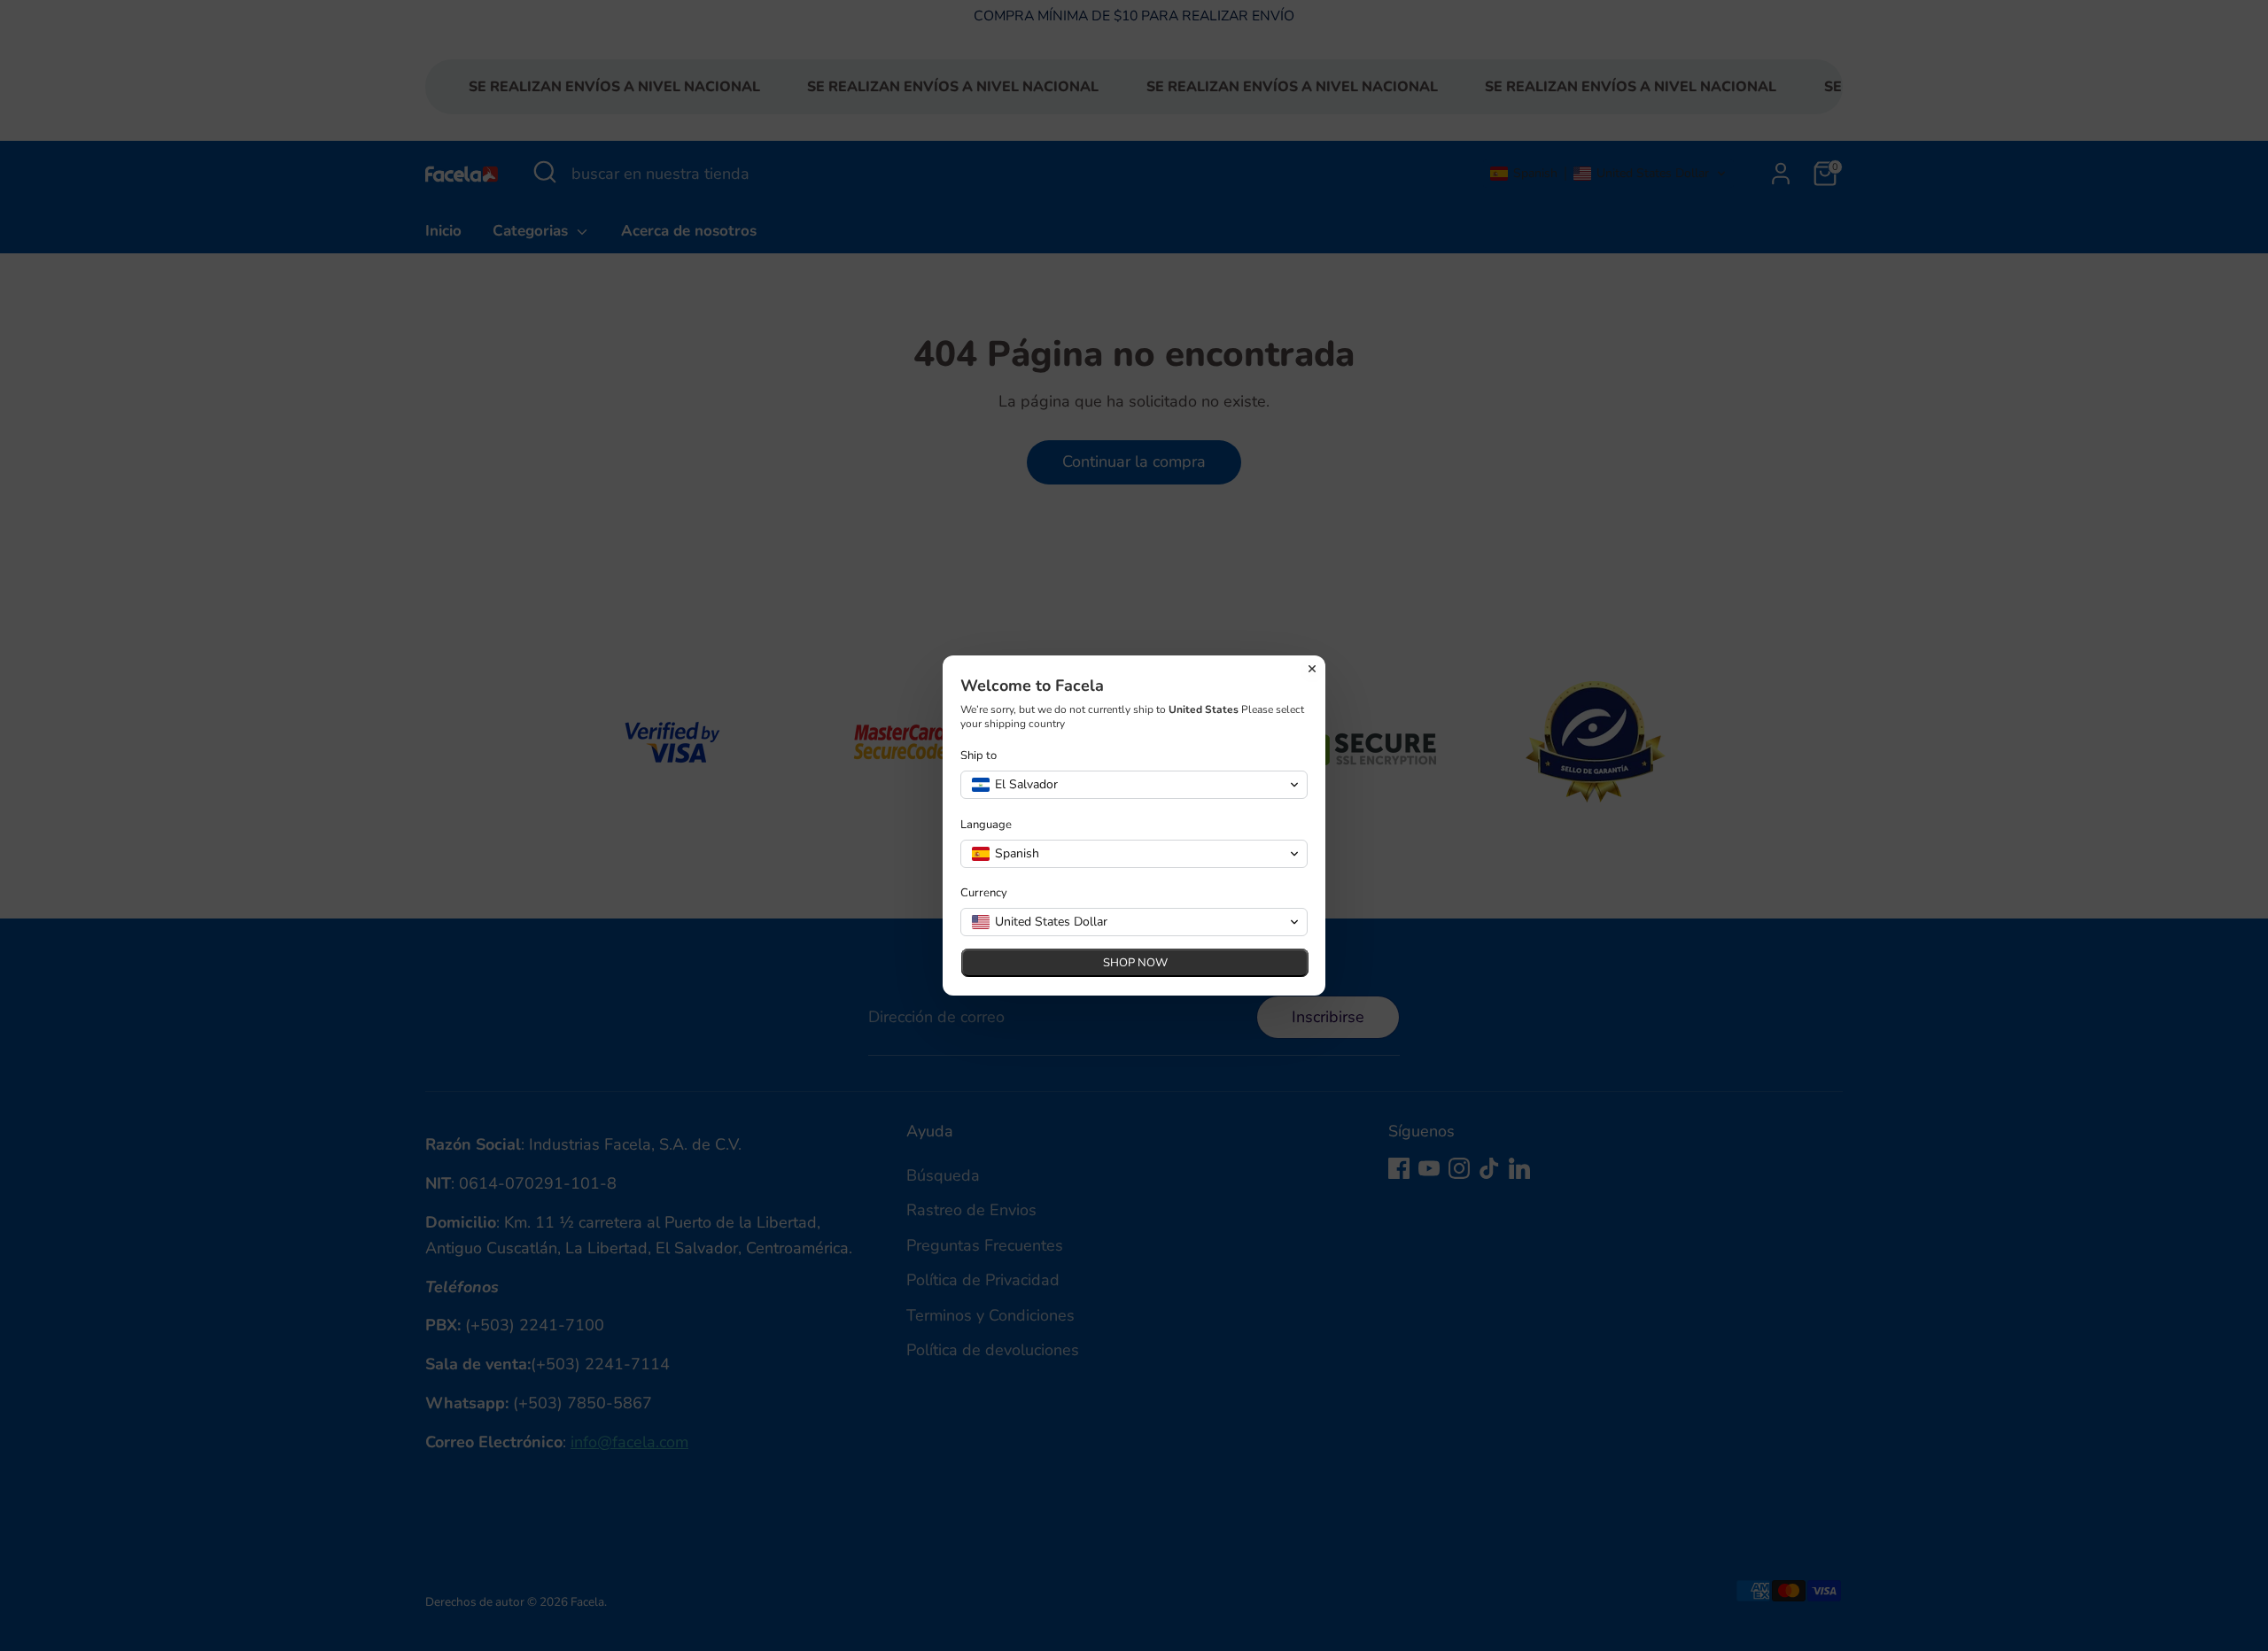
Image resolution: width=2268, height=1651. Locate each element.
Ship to (979, 756)
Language (986, 825)
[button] (1134, 785)
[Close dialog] (1312, 669)
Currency (984, 893)
